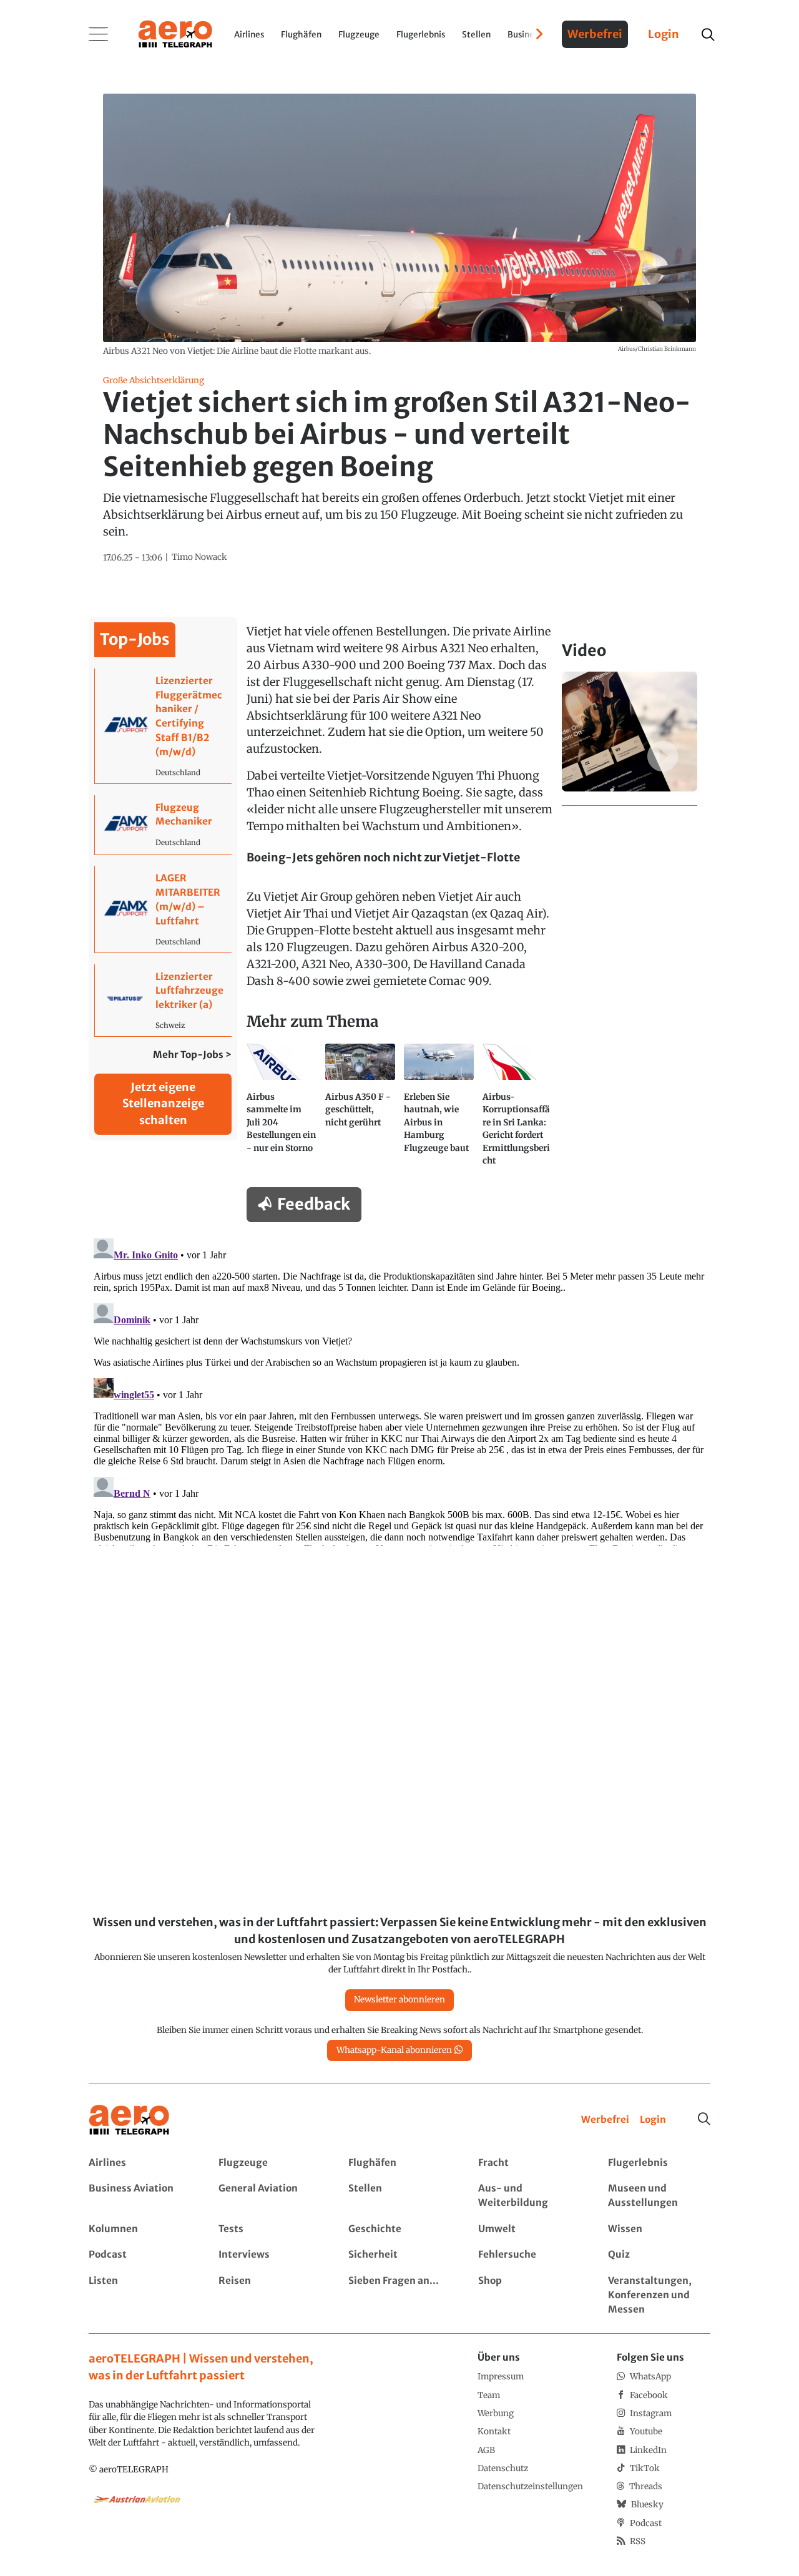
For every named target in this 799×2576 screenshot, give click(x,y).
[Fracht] (529, 2163)
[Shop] (529, 2295)
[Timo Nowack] (199, 557)
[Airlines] (140, 2163)
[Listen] (140, 2295)
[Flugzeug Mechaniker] (163, 825)
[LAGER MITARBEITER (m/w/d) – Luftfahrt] (163, 909)
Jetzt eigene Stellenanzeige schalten (163, 1104)
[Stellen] (399, 2196)
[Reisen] (269, 2295)
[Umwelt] (529, 2229)
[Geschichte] (399, 2229)
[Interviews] (269, 2255)
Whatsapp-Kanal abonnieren (394, 2050)
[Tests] (269, 2229)
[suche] (708, 35)
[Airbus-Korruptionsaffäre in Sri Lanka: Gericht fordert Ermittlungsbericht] (517, 1110)
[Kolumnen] (140, 2229)
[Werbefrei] (605, 2120)
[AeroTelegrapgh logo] (129, 2120)
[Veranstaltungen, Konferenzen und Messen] (659, 2295)
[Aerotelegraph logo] (175, 33)
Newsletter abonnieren (399, 2000)
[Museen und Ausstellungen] (659, 2196)
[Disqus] (399, 1389)
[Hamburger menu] (99, 34)
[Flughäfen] (399, 2163)
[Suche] (704, 2119)
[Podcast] (140, 2255)
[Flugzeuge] (269, 2163)
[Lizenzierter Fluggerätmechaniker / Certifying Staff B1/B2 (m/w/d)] (163, 726)
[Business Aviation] (140, 2196)
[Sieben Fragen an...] (399, 2295)
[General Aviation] (269, 2196)
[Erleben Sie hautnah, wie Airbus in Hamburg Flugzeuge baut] (439, 1110)
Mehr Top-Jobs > (192, 1055)
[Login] (653, 2120)
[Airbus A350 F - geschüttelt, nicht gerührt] (360, 1110)
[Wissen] (659, 2229)
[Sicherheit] (399, 2255)
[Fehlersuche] (529, 2255)
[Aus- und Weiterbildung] (529, 2196)
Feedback (314, 1204)
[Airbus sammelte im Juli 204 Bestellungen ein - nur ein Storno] (282, 1110)
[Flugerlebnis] (659, 2163)
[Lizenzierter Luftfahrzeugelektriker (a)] (163, 1000)
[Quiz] (659, 2255)
